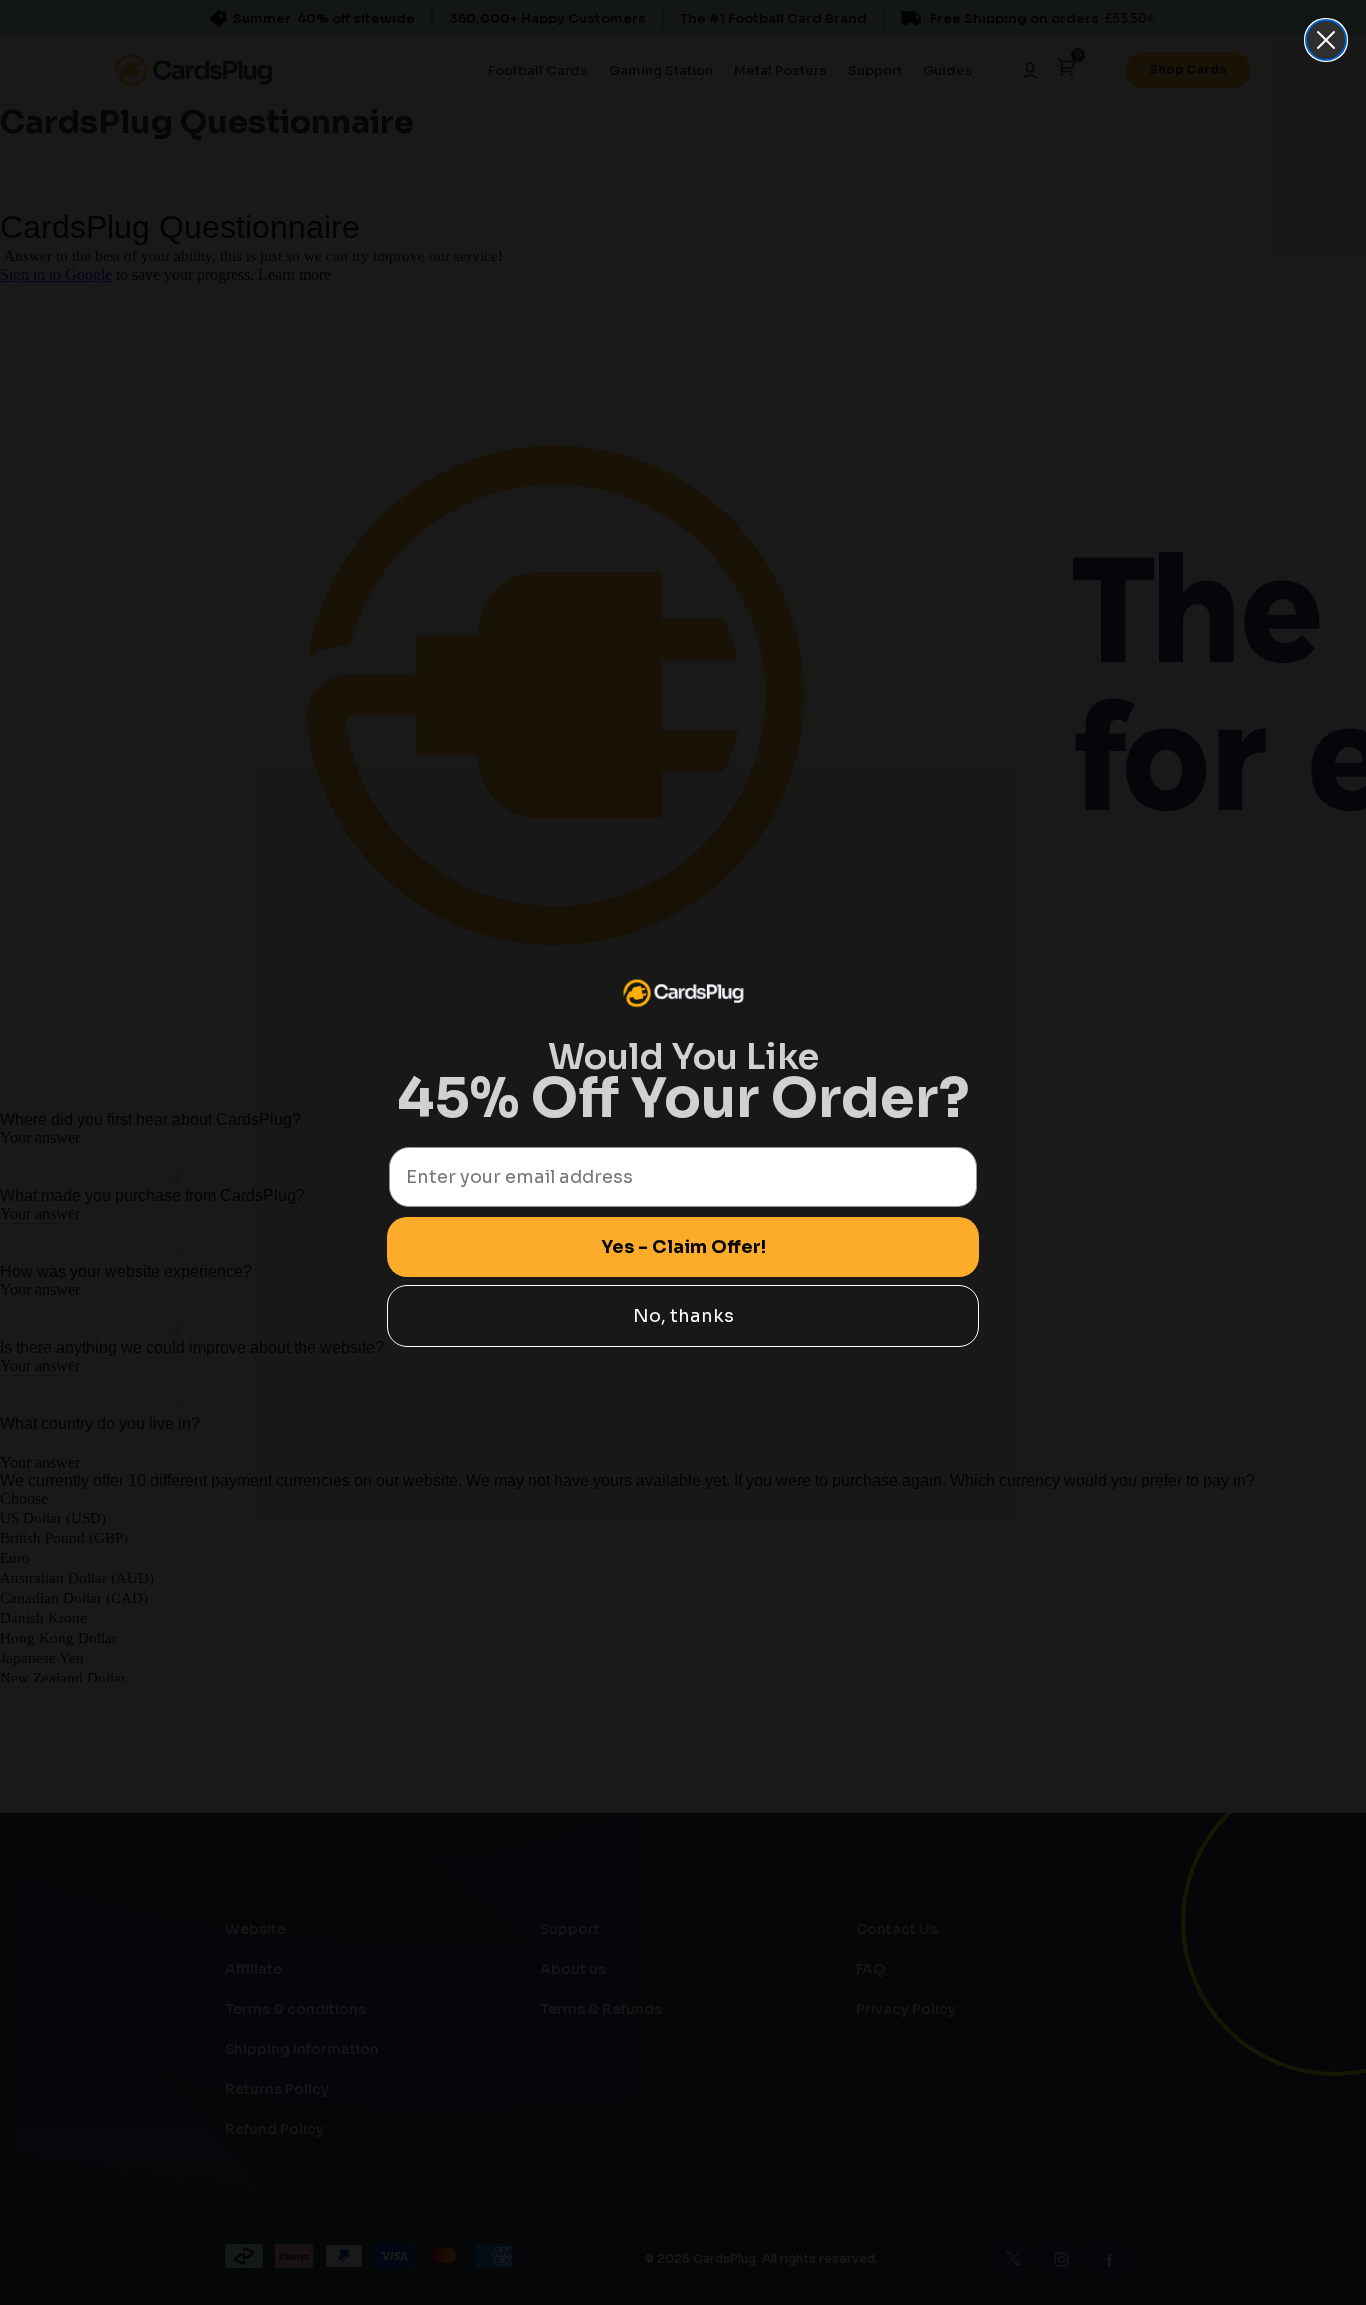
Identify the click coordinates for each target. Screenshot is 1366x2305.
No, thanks (683, 1316)
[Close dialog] (1326, 40)
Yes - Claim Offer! (683, 1247)
